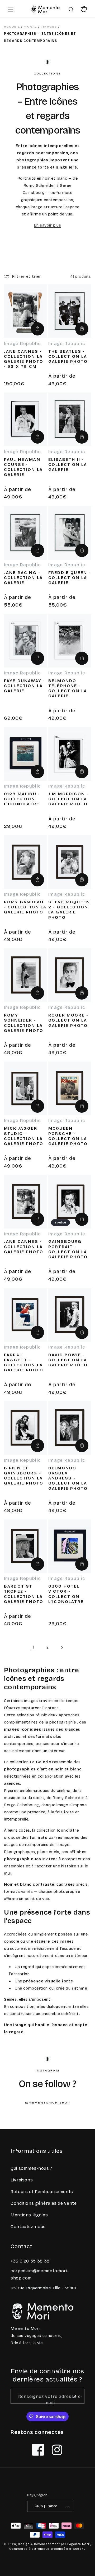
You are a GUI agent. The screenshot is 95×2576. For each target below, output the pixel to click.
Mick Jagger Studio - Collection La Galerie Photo (24, 1136)
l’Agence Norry (79, 2544)
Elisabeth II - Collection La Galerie (68, 464)
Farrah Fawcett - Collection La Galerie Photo (24, 1362)
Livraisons (22, 2180)
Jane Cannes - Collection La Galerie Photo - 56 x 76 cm (24, 359)
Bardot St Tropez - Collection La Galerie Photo (24, 1594)
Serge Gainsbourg (22, 1805)
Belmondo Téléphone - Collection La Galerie (68, 688)
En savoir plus (47, 225)
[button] (11, 9)
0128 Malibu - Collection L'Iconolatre (22, 799)
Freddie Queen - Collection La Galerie (70, 578)
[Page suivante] (62, 1647)
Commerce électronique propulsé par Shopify (47, 2549)
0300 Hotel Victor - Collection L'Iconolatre (66, 1594)
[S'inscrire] (75, 2396)
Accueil (12, 26)
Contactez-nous (28, 2227)
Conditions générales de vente (44, 2203)
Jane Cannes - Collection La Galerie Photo (24, 1246)
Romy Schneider (68, 1798)
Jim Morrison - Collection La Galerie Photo (68, 799)
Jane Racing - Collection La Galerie (23, 578)
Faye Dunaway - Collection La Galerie (25, 686)
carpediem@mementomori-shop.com (40, 2274)
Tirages (49, 26)
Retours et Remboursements (42, 2192)
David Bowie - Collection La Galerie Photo (68, 1360)
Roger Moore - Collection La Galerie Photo (68, 1020)
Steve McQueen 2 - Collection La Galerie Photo (69, 910)
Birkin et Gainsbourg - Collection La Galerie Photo (24, 1476)
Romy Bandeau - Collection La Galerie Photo (25, 907)
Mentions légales (29, 2215)
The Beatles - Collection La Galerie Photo (68, 356)
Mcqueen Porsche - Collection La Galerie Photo (68, 1136)
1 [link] (33, 1647)
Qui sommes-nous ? (31, 2168)
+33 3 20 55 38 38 (30, 2261)
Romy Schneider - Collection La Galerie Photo (24, 1023)
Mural (30, 26)
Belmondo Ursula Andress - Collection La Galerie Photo (68, 1478)
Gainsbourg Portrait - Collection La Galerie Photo (68, 1249)
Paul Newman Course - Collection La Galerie (23, 467)
